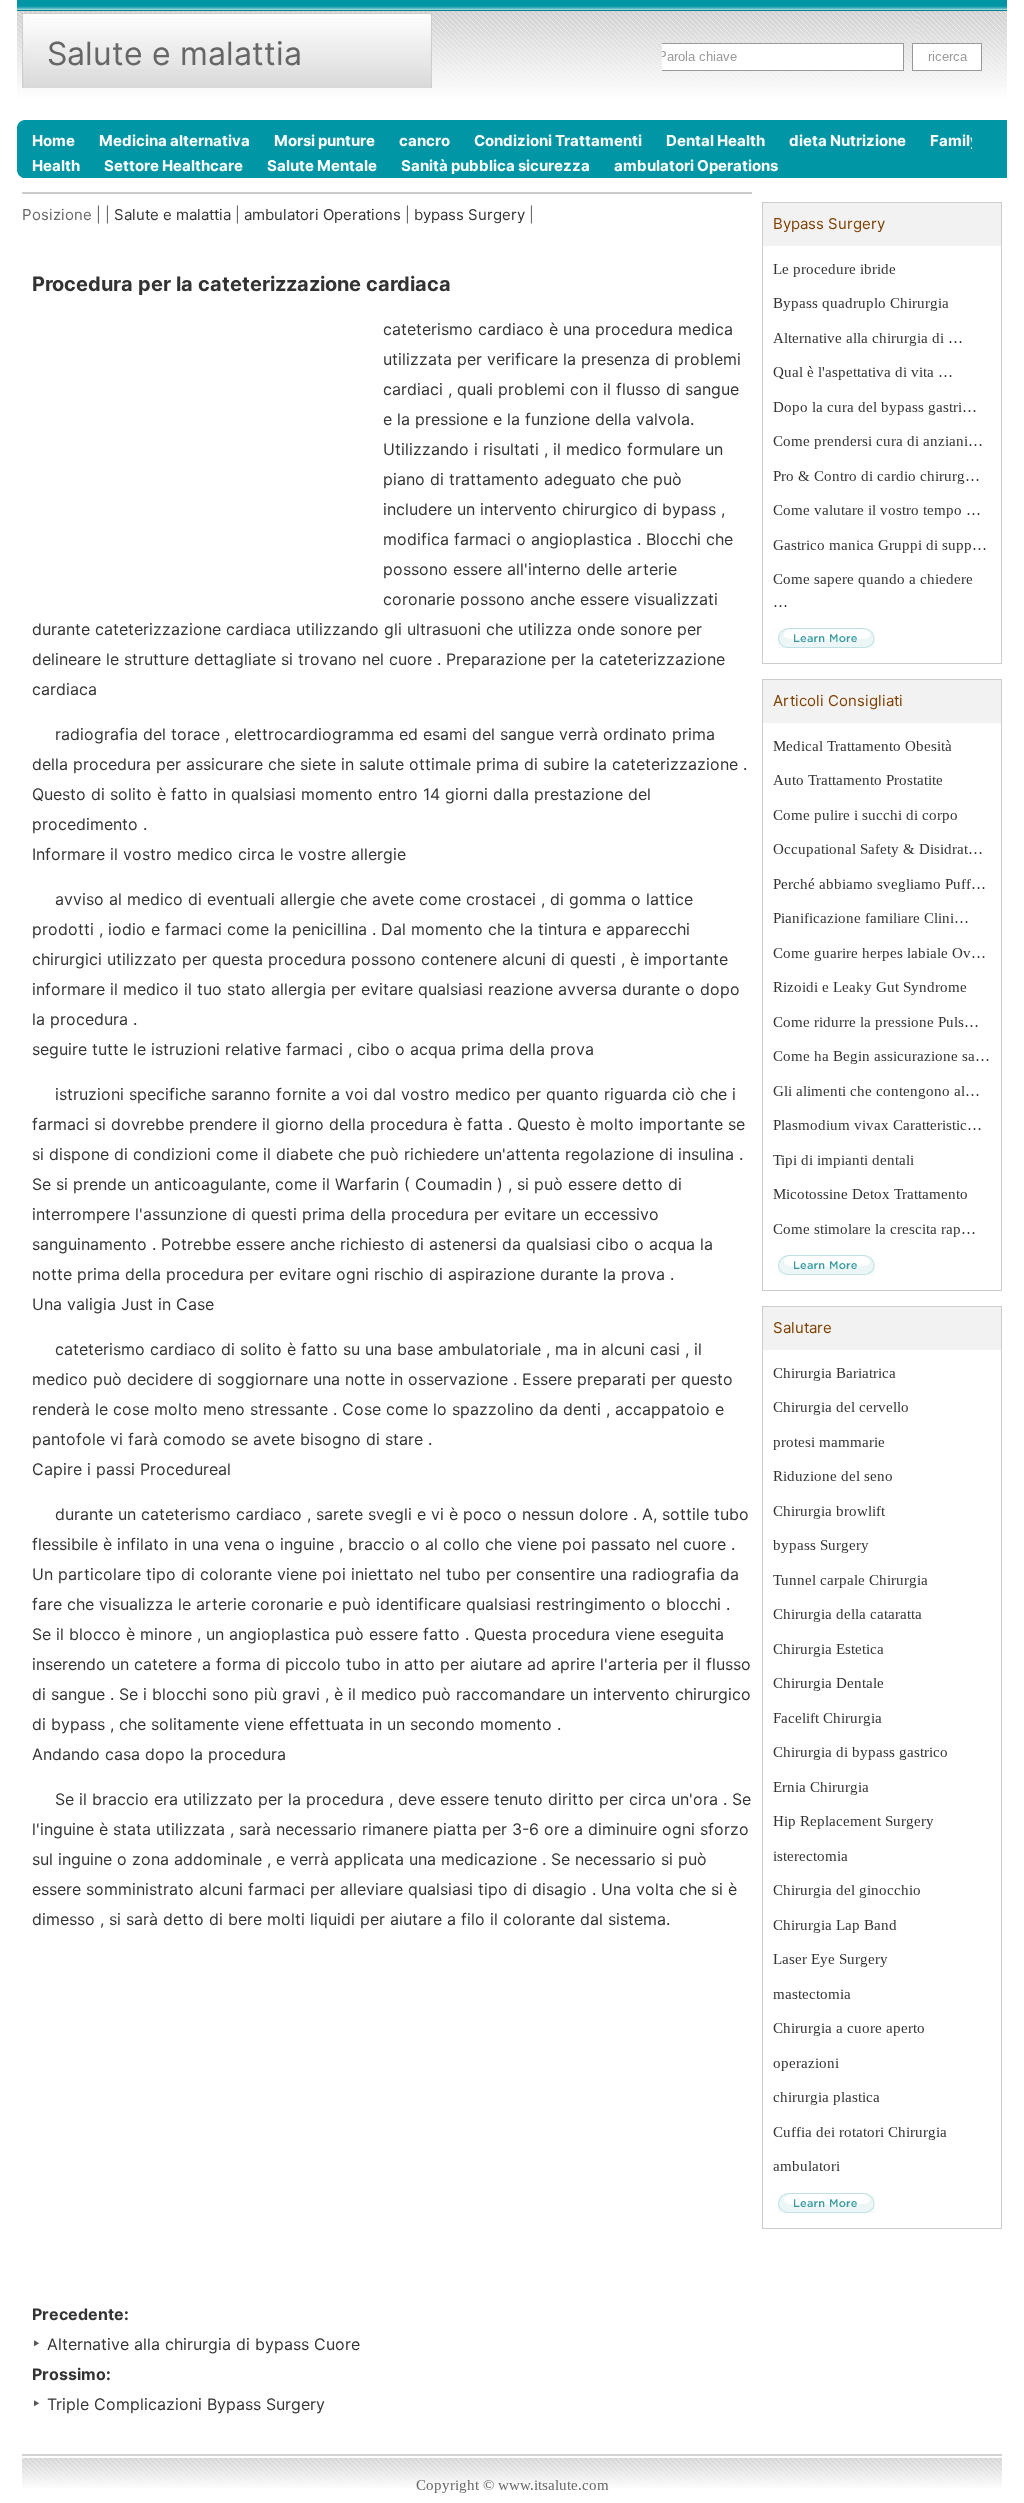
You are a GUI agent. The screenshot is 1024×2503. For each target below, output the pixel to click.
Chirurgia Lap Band (835, 1925)
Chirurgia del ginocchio (847, 1890)
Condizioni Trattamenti (558, 140)
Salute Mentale (322, 165)
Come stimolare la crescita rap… (874, 1229)
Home (53, 140)
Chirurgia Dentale (828, 1683)
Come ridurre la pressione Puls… (876, 1022)
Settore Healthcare (173, 165)
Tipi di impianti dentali (843, 1160)
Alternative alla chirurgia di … (868, 338)
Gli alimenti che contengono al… (876, 1091)
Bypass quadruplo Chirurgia (861, 303)
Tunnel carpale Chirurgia (850, 1580)
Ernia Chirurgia (821, 1787)
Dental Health (715, 140)
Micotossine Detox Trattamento (870, 1194)
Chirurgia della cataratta (847, 1614)
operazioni (806, 2063)
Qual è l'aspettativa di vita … (863, 372)
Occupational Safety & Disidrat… (878, 849)
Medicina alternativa (174, 140)
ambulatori (806, 2166)
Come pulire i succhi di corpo (865, 815)
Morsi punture (324, 140)
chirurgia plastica (826, 2097)
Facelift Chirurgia (827, 1718)
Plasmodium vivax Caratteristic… (877, 1125)
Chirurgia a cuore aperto (849, 2028)
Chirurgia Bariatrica (834, 1373)
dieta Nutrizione (847, 140)
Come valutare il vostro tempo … (877, 510)
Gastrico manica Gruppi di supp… (880, 545)
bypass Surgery (469, 214)
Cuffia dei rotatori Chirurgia (860, 2132)
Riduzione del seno (833, 1476)
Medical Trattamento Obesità (862, 746)
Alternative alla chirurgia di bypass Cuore (203, 2344)
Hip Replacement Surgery (853, 1821)
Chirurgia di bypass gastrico (860, 1752)
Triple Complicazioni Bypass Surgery (186, 2404)
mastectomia (812, 1994)
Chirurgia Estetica (828, 1649)
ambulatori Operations (696, 165)
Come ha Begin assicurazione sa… (881, 1056)
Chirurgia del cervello (841, 1407)
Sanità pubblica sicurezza (495, 165)
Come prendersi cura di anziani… (878, 441)
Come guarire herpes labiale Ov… (879, 953)
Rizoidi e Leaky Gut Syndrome (870, 987)
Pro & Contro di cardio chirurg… (876, 476)
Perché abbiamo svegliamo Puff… (879, 884)
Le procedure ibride (834, 269)
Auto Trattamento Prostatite (858, 780)
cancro (424, 140)
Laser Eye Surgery (830, 1959)
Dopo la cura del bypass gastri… (875, 407)
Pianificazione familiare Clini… (871, 918)
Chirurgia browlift (829, 1511)
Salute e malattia (172, 214)
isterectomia (810, 1856)
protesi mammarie (829, 1442)
